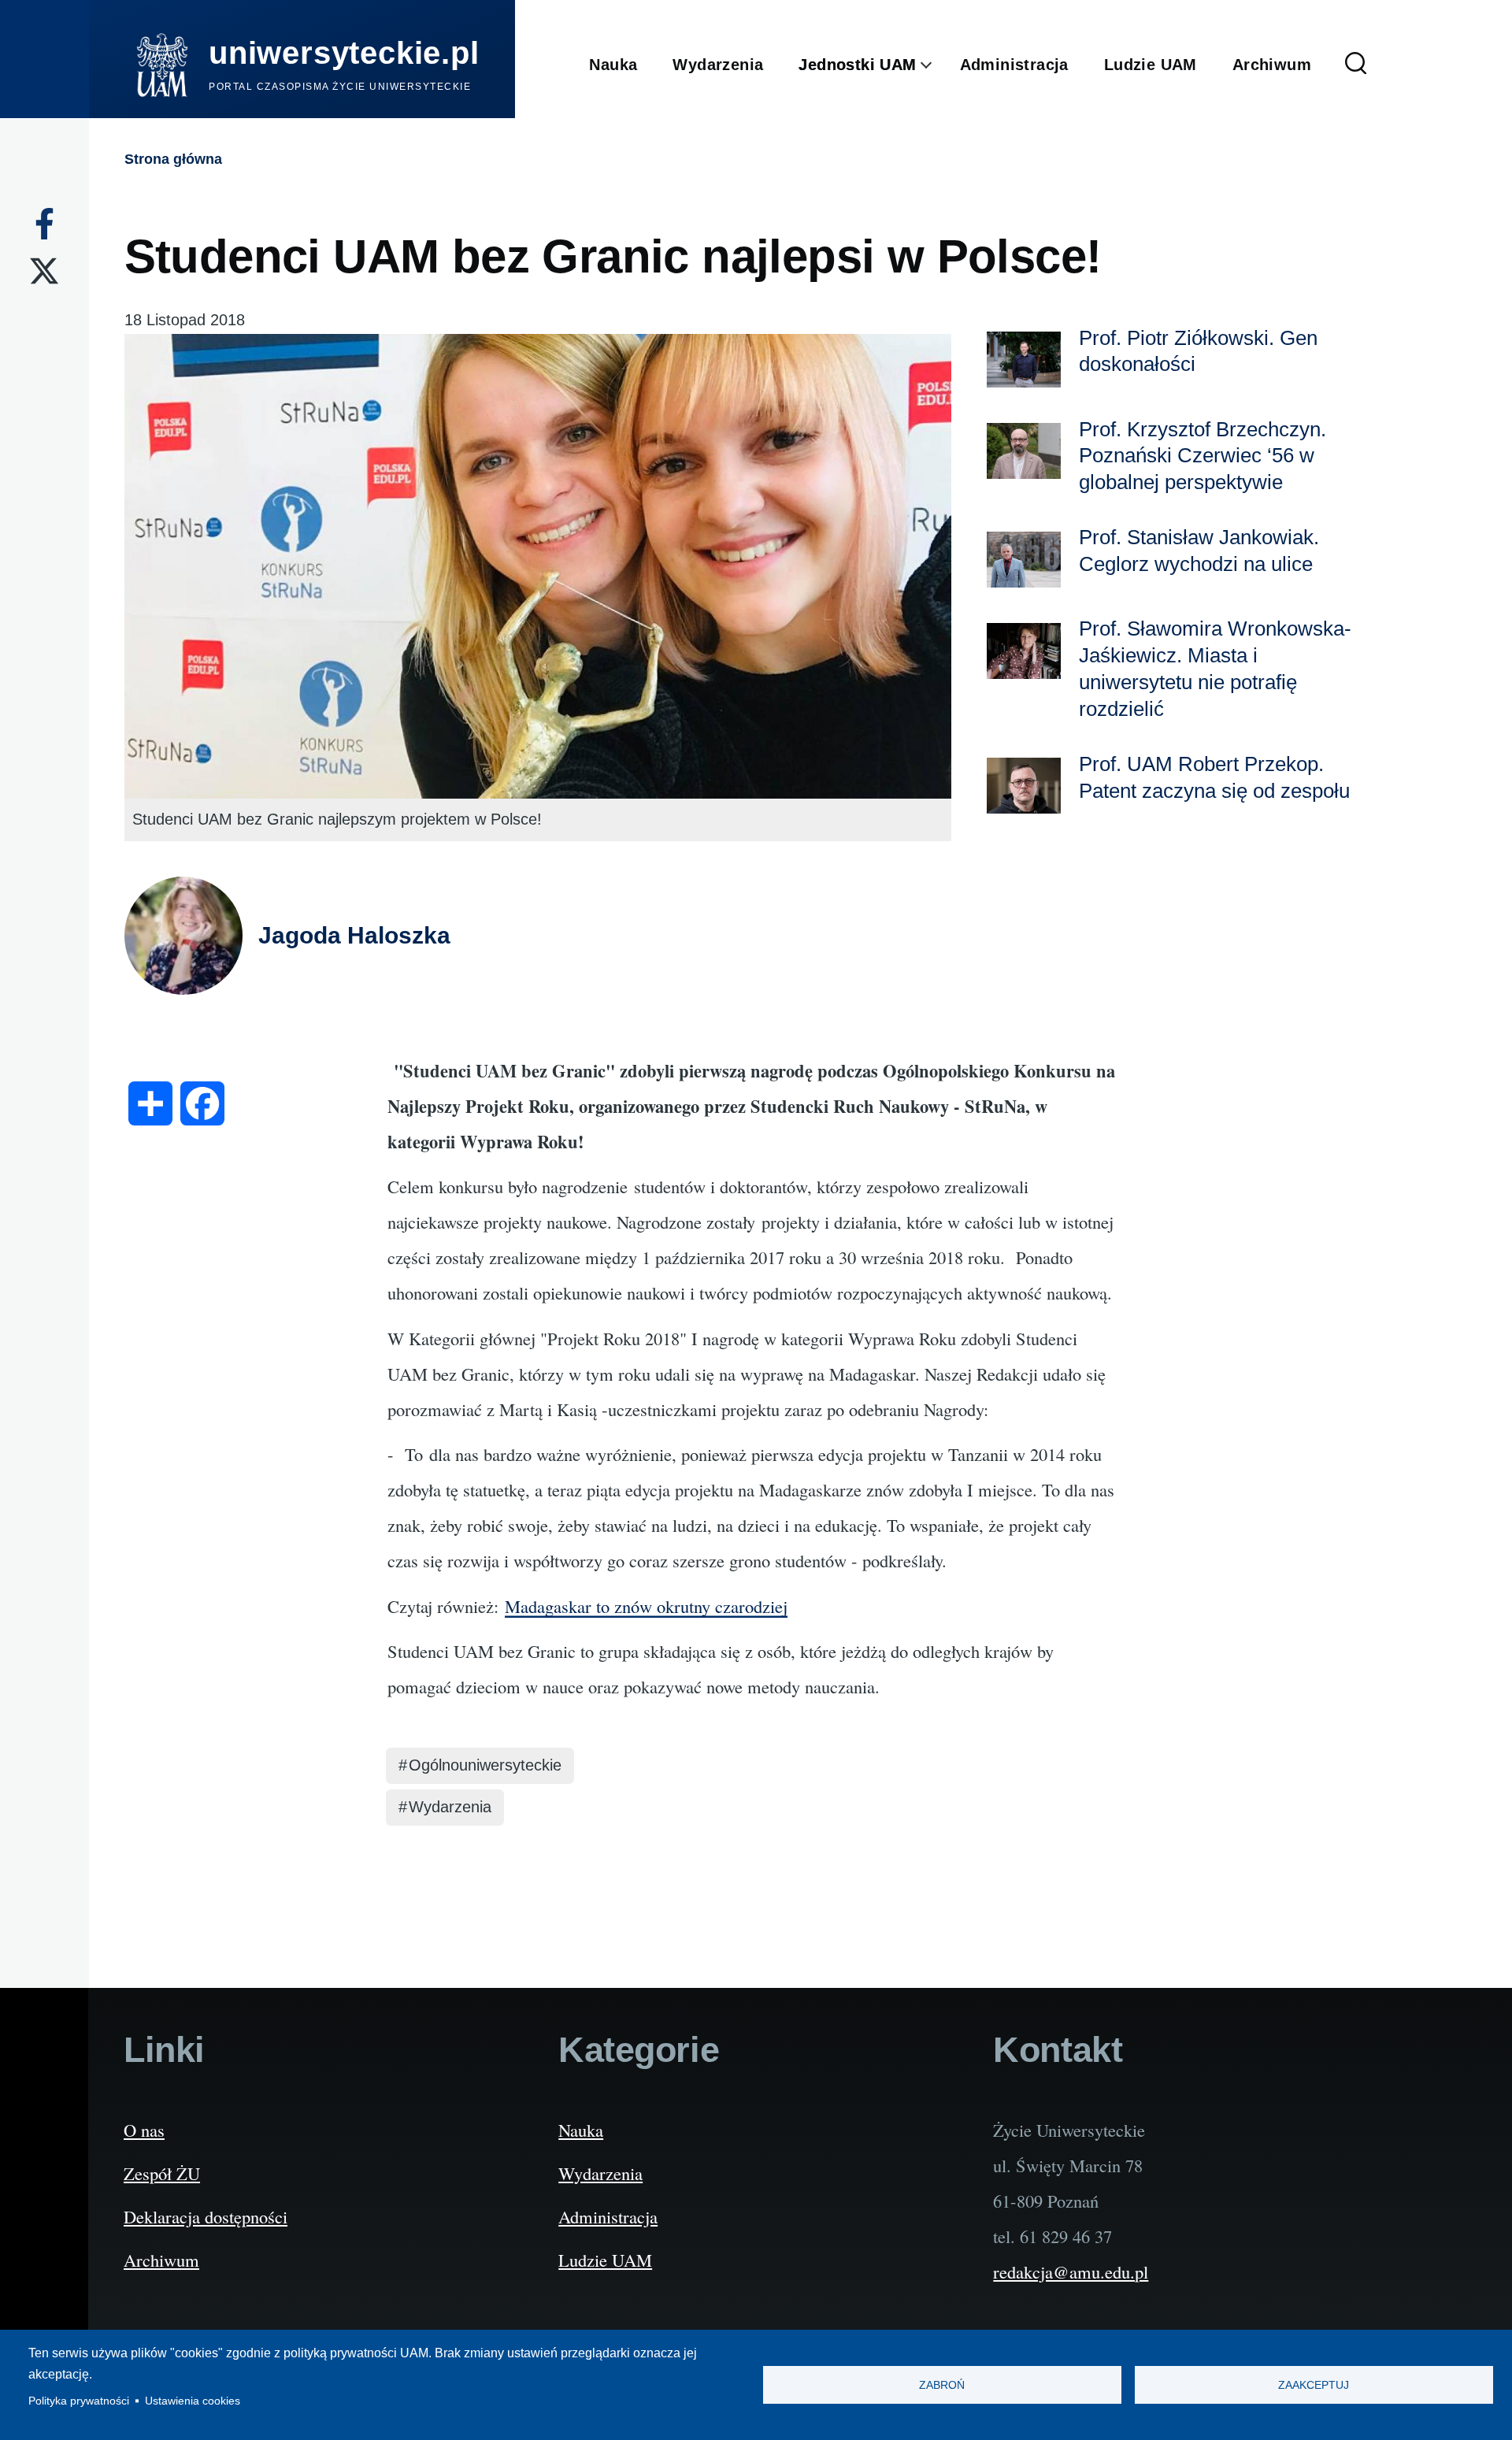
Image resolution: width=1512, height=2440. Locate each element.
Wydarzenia (450, 1807)
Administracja (608, 2216)
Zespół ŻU (162, 2173)
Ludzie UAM (605, 2260)
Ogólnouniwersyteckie (485, 1765)
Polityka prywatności (79, 2401)
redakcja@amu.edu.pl (1071, 2271)
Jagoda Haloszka (354, 935)
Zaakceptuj (1314, 2385)
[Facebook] (44, 224)
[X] (44, 271)
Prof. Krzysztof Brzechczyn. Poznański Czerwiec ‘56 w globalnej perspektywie (1203, 456)
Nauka (581, 2130)
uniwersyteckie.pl (344, 53)
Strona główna (173, 159)
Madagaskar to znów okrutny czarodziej (646, 1606)
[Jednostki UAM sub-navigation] (938, 65)
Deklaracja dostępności (206, 2216)
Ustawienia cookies (193, 2401)
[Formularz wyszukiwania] (1356, 65)
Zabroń (942, 2385)
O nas (144, 2130)
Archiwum (161, 2260)
